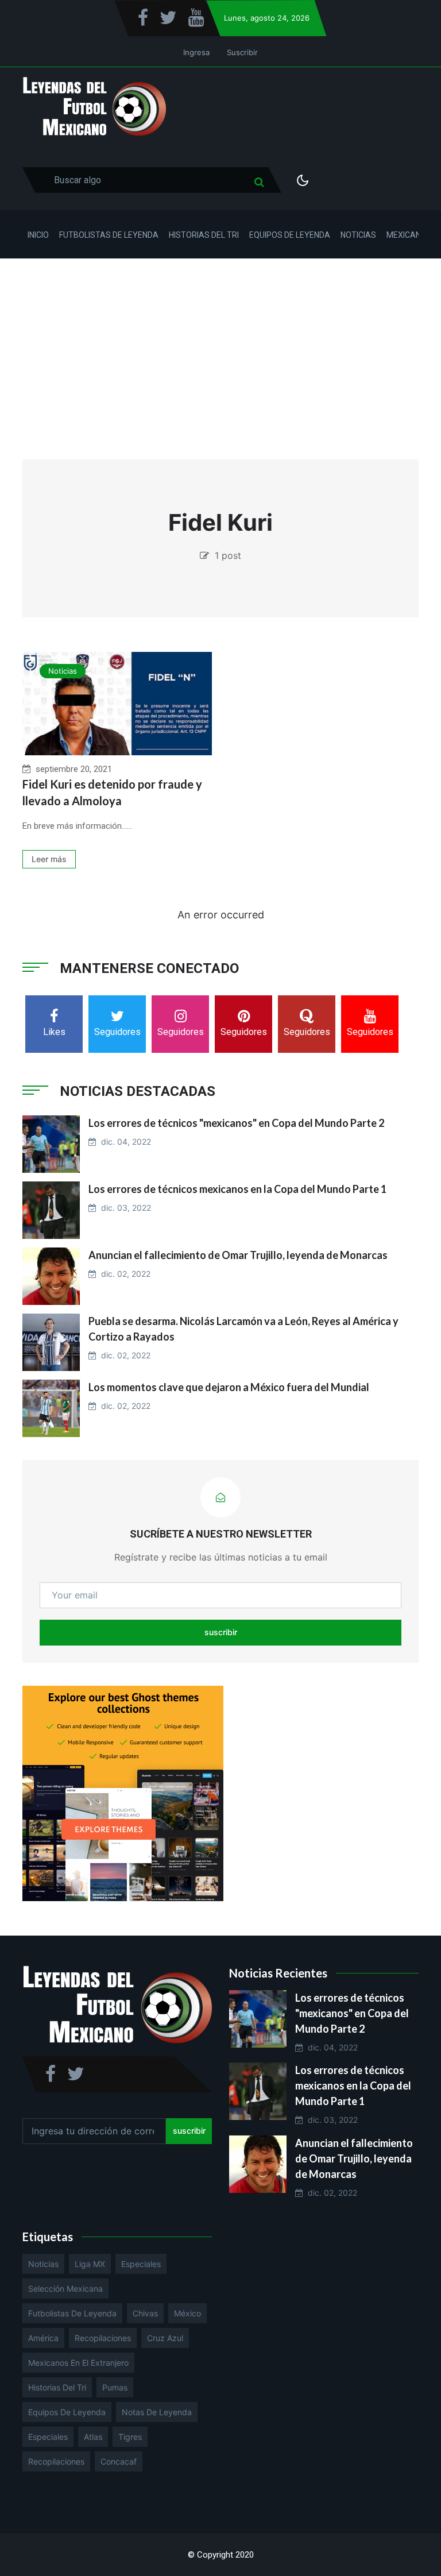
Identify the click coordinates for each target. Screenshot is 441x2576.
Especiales (141, 2264)
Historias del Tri (204, 235)
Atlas (93, 2437)
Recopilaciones (103, 2338)
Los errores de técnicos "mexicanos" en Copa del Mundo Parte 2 (236, 1123)
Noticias (358, 235)
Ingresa (196, 52)
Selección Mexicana (65, 2289)
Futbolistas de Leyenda (109, 235)
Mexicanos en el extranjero (78, 2363)
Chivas (145, 2313)
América (43, 2338)
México (187, 2313)
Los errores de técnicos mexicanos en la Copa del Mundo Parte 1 (237, 1189)
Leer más (49, 859)
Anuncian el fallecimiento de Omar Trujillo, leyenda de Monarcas (238, 1255)
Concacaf (119, 2461)
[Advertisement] (220, 345)
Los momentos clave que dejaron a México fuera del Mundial (229, 1387)
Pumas (115, 2387)
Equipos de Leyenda (290, 235)
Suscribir (242, 52)
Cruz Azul (165, 2338)
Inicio (38, 235)
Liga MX (90, 2264)
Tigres (130, 2437)
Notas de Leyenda (157, 2412)
